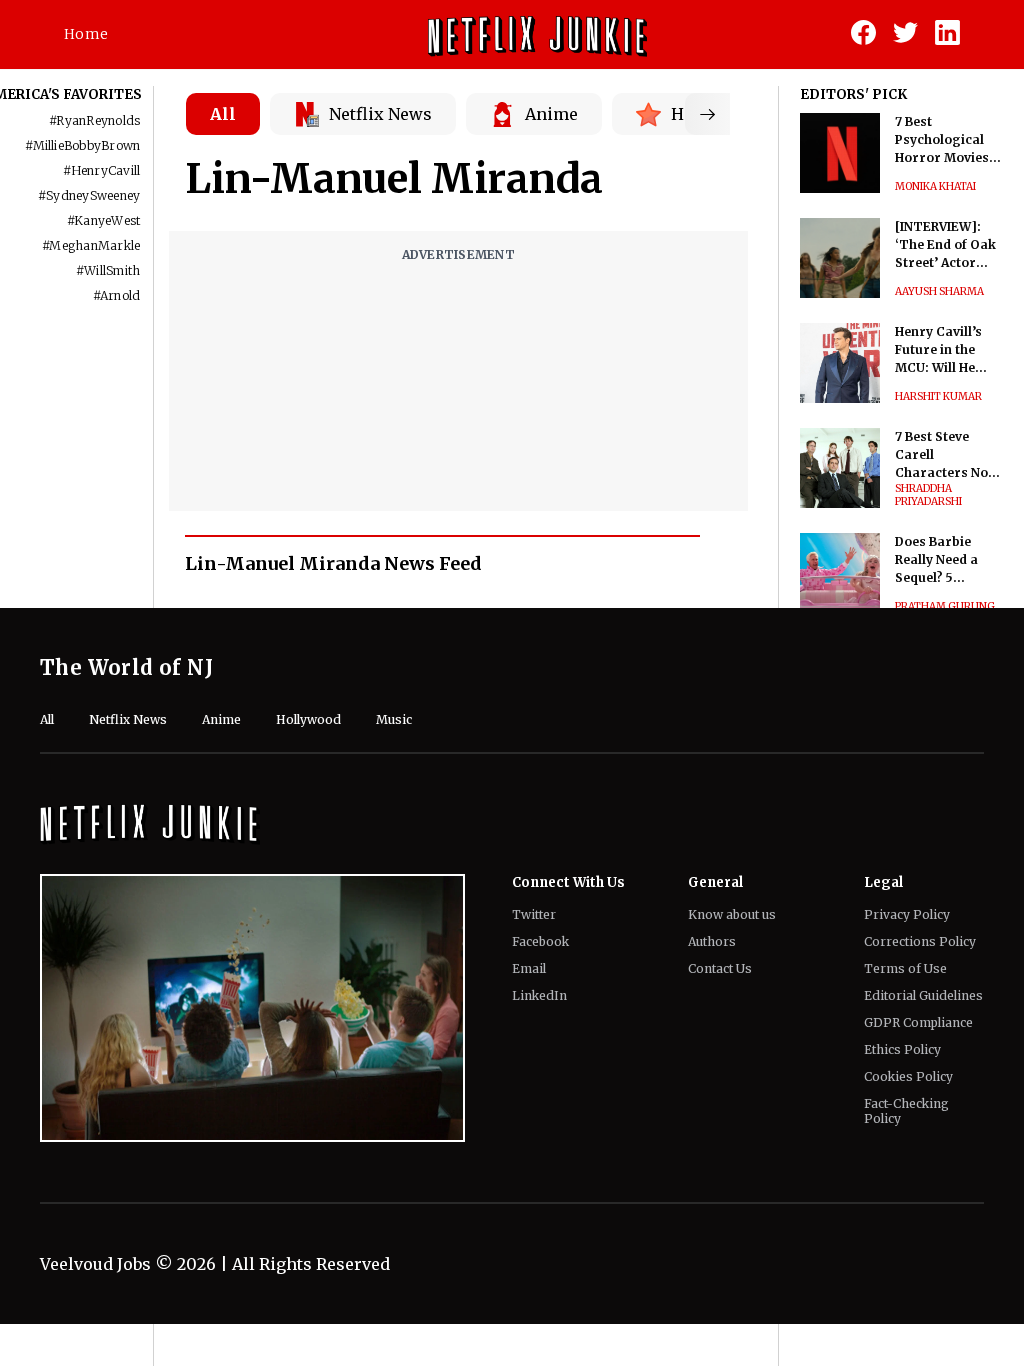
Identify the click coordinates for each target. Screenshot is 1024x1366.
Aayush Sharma (939, 291)
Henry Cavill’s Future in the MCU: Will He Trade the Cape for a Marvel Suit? (944, 350)
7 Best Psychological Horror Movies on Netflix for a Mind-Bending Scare (942, 140)
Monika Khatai (935, 186)
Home (86, 34)
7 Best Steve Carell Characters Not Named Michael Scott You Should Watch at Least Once (948, 455)
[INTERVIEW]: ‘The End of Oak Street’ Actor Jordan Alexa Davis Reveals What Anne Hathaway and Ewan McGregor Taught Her (947, 245)
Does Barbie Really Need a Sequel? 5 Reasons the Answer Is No (936, 560)
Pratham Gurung (945, 606)
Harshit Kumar (938, 396)
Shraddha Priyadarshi (928, 495)
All (223, 114)
